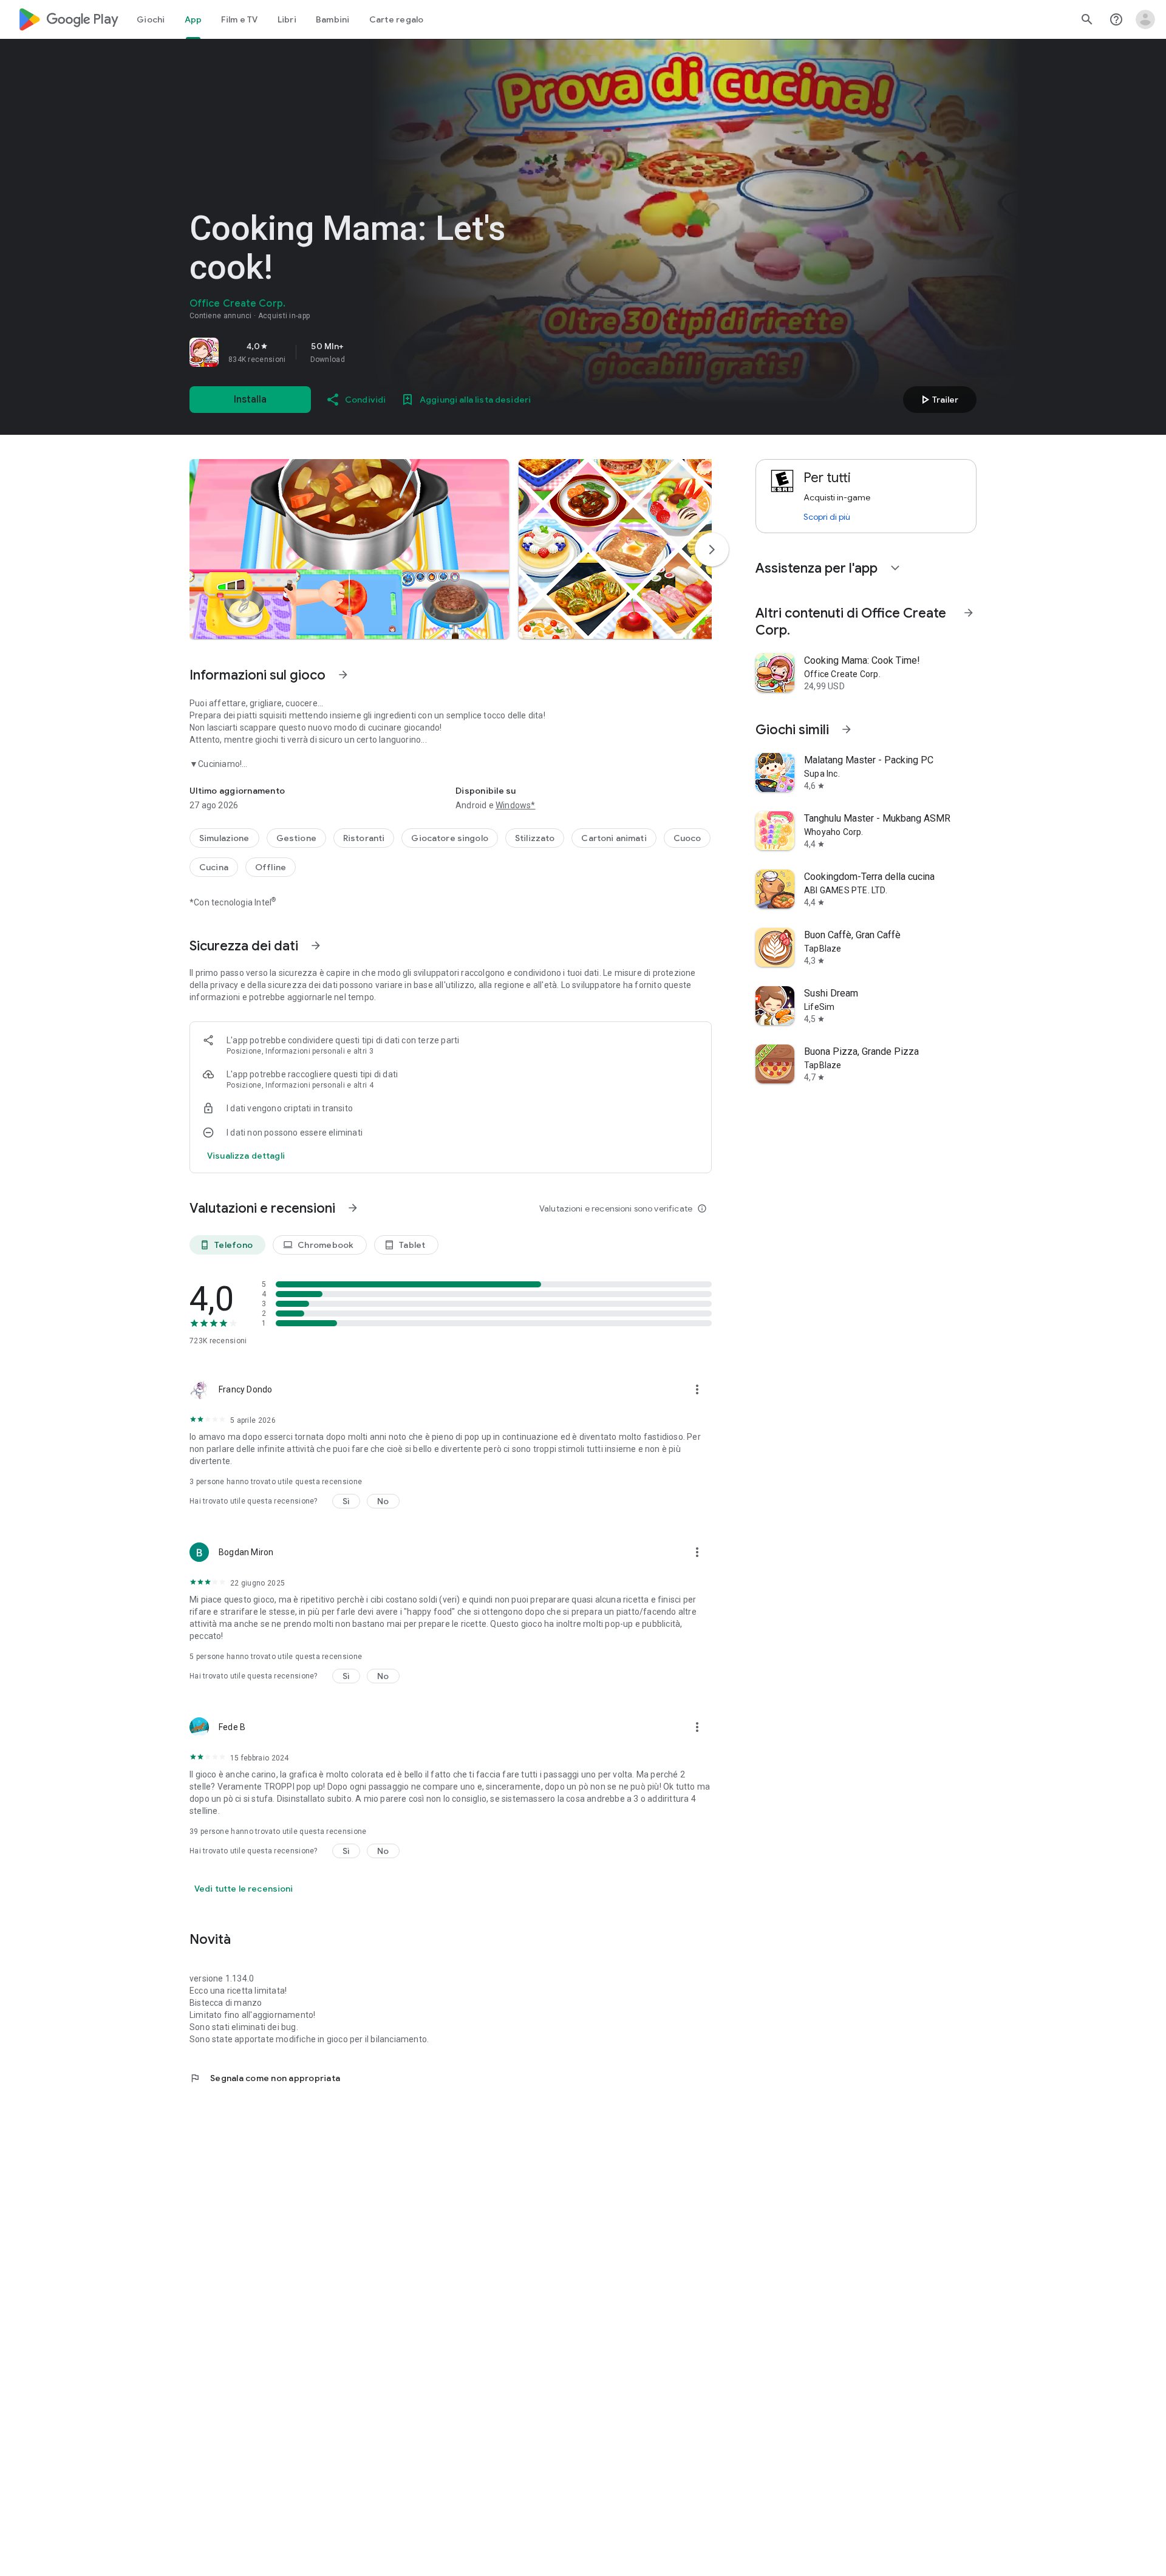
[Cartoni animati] (614, 838)
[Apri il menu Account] (1145, 19)
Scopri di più (827, 517)
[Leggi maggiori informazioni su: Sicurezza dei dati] (316, 946)
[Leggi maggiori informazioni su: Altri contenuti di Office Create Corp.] (969, 613)
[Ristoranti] (364, 838)
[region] (360, 352)
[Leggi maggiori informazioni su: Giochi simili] (847, 729)
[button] (349, 549)
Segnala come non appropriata (265, 2078)
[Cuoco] (687, 838)
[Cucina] (214, 867)
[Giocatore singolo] (450, 838)
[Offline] (271, 867)
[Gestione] (296, 838)
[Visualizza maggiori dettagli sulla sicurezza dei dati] (246, 1156)
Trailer (938, 400)
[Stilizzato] (535, 838)
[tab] (151, 19)
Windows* (516, 805)
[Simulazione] (224, 838)
